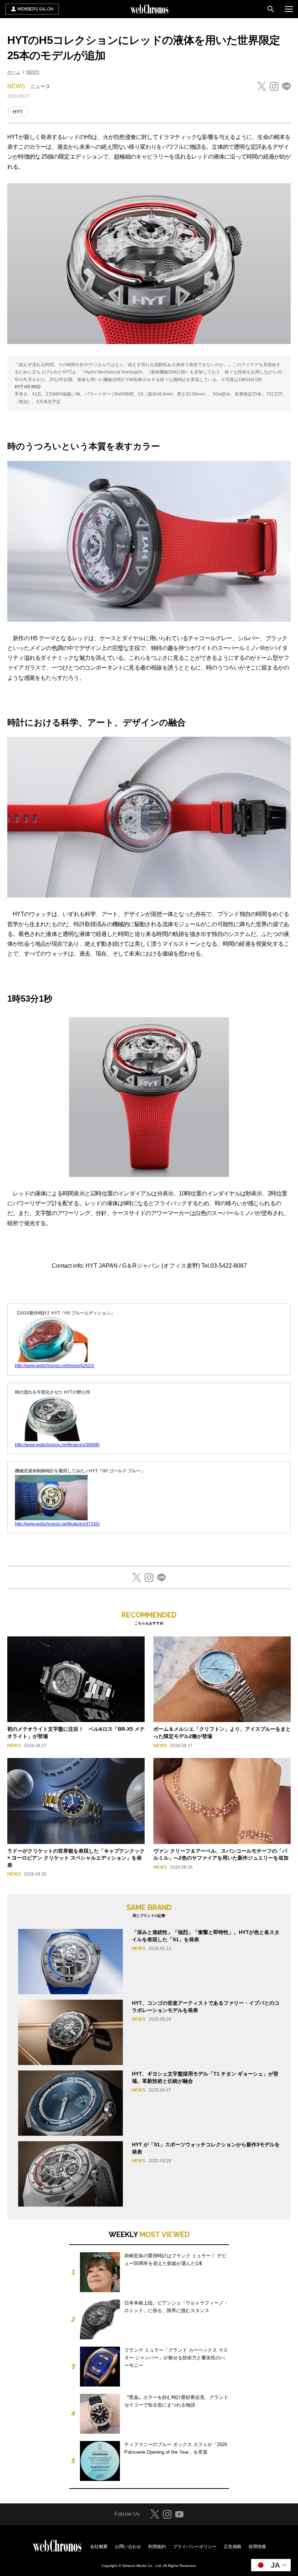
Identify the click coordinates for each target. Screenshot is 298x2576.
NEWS (33, 72)
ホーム (14, 72)
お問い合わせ (128, 2547)
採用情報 (257, 2547)
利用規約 (157, 2547)
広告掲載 (233, 2547)
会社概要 (99, 2547)
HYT (18, 112)
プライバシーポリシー (195, 2547)
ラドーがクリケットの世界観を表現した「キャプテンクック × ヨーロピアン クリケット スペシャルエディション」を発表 (76, 1858)
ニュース (40, 86)
